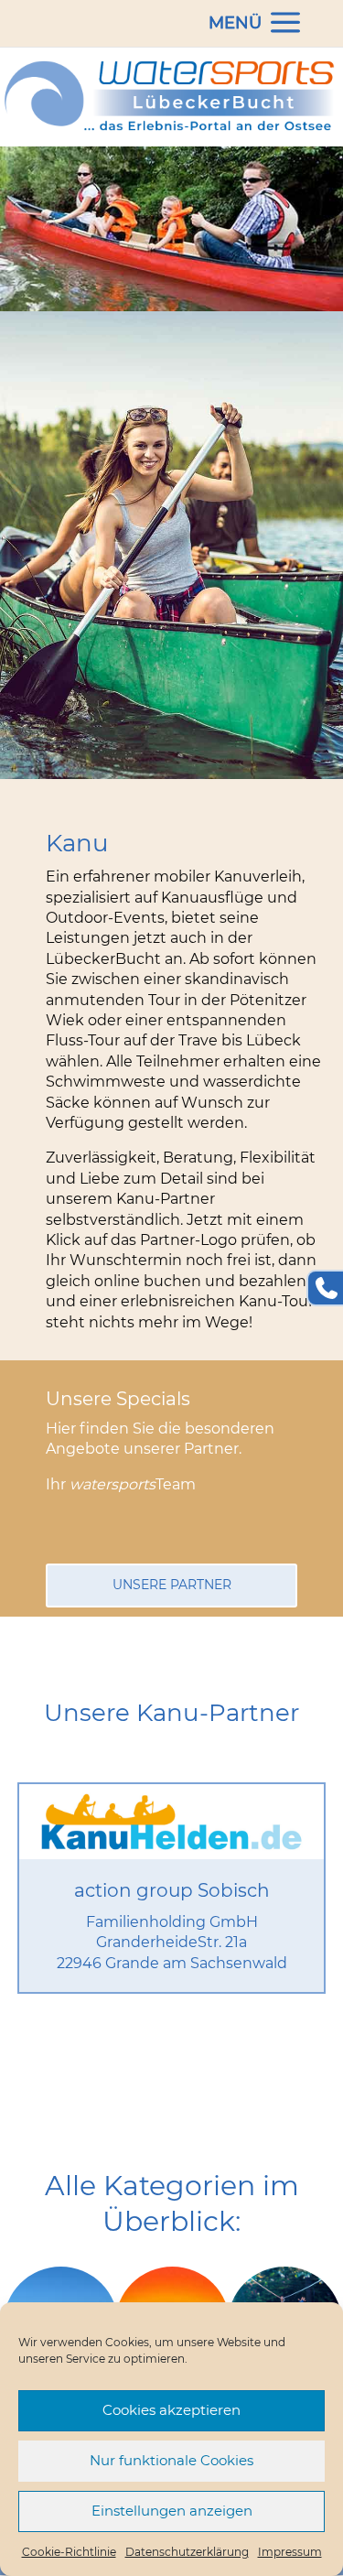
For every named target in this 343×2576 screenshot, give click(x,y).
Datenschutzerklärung (187, 2552)
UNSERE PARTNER (172, 1585)
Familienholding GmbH (172, 1922)
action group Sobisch (172, 1890)
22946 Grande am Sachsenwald (172, 1963)
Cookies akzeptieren (171, 2410)
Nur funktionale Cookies (171, 2460)
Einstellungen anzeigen (172, 2511)
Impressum (290, 2552)
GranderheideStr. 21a (171, 1942)
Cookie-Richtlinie (69, 2552)
